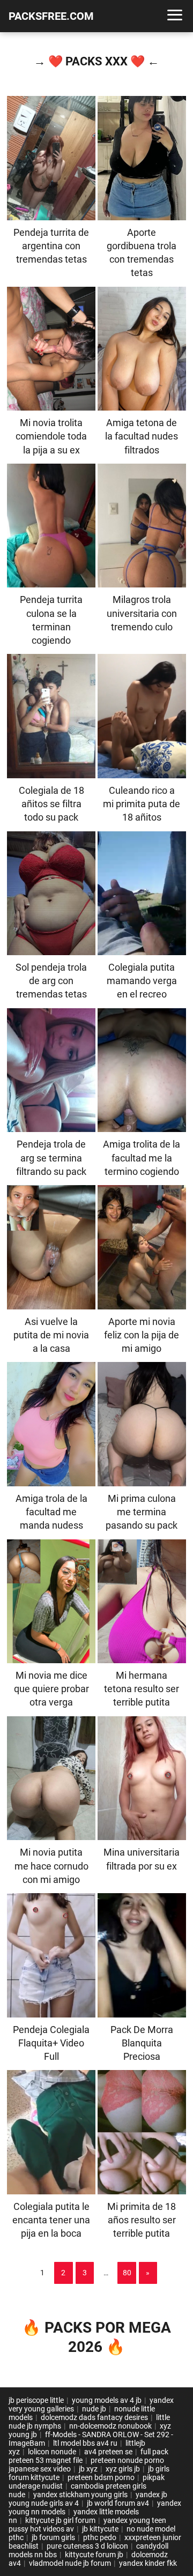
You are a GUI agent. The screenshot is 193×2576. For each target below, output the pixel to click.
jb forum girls (53, 2537)
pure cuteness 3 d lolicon (87, 2546)
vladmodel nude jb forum (70, 2563)
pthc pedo (100, 2537)
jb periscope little (36, 2400)
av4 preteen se (108, 2452)
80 (127, 2273)
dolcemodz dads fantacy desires (94, 2417)
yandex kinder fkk (148, 2563)
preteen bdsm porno (101, 2477)
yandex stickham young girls (80, 2495)
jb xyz (88, 2469)
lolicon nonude (52, 2452)
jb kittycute (100, 2529)
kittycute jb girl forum (60, 2520)
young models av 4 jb (107, 2400)
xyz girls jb (123, 2469)
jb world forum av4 (118, 2503)
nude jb (94, 2409)
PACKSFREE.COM (51, 16)
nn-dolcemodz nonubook (110, 2426)
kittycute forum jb (94, 2555)
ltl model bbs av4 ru (85, 2443)
